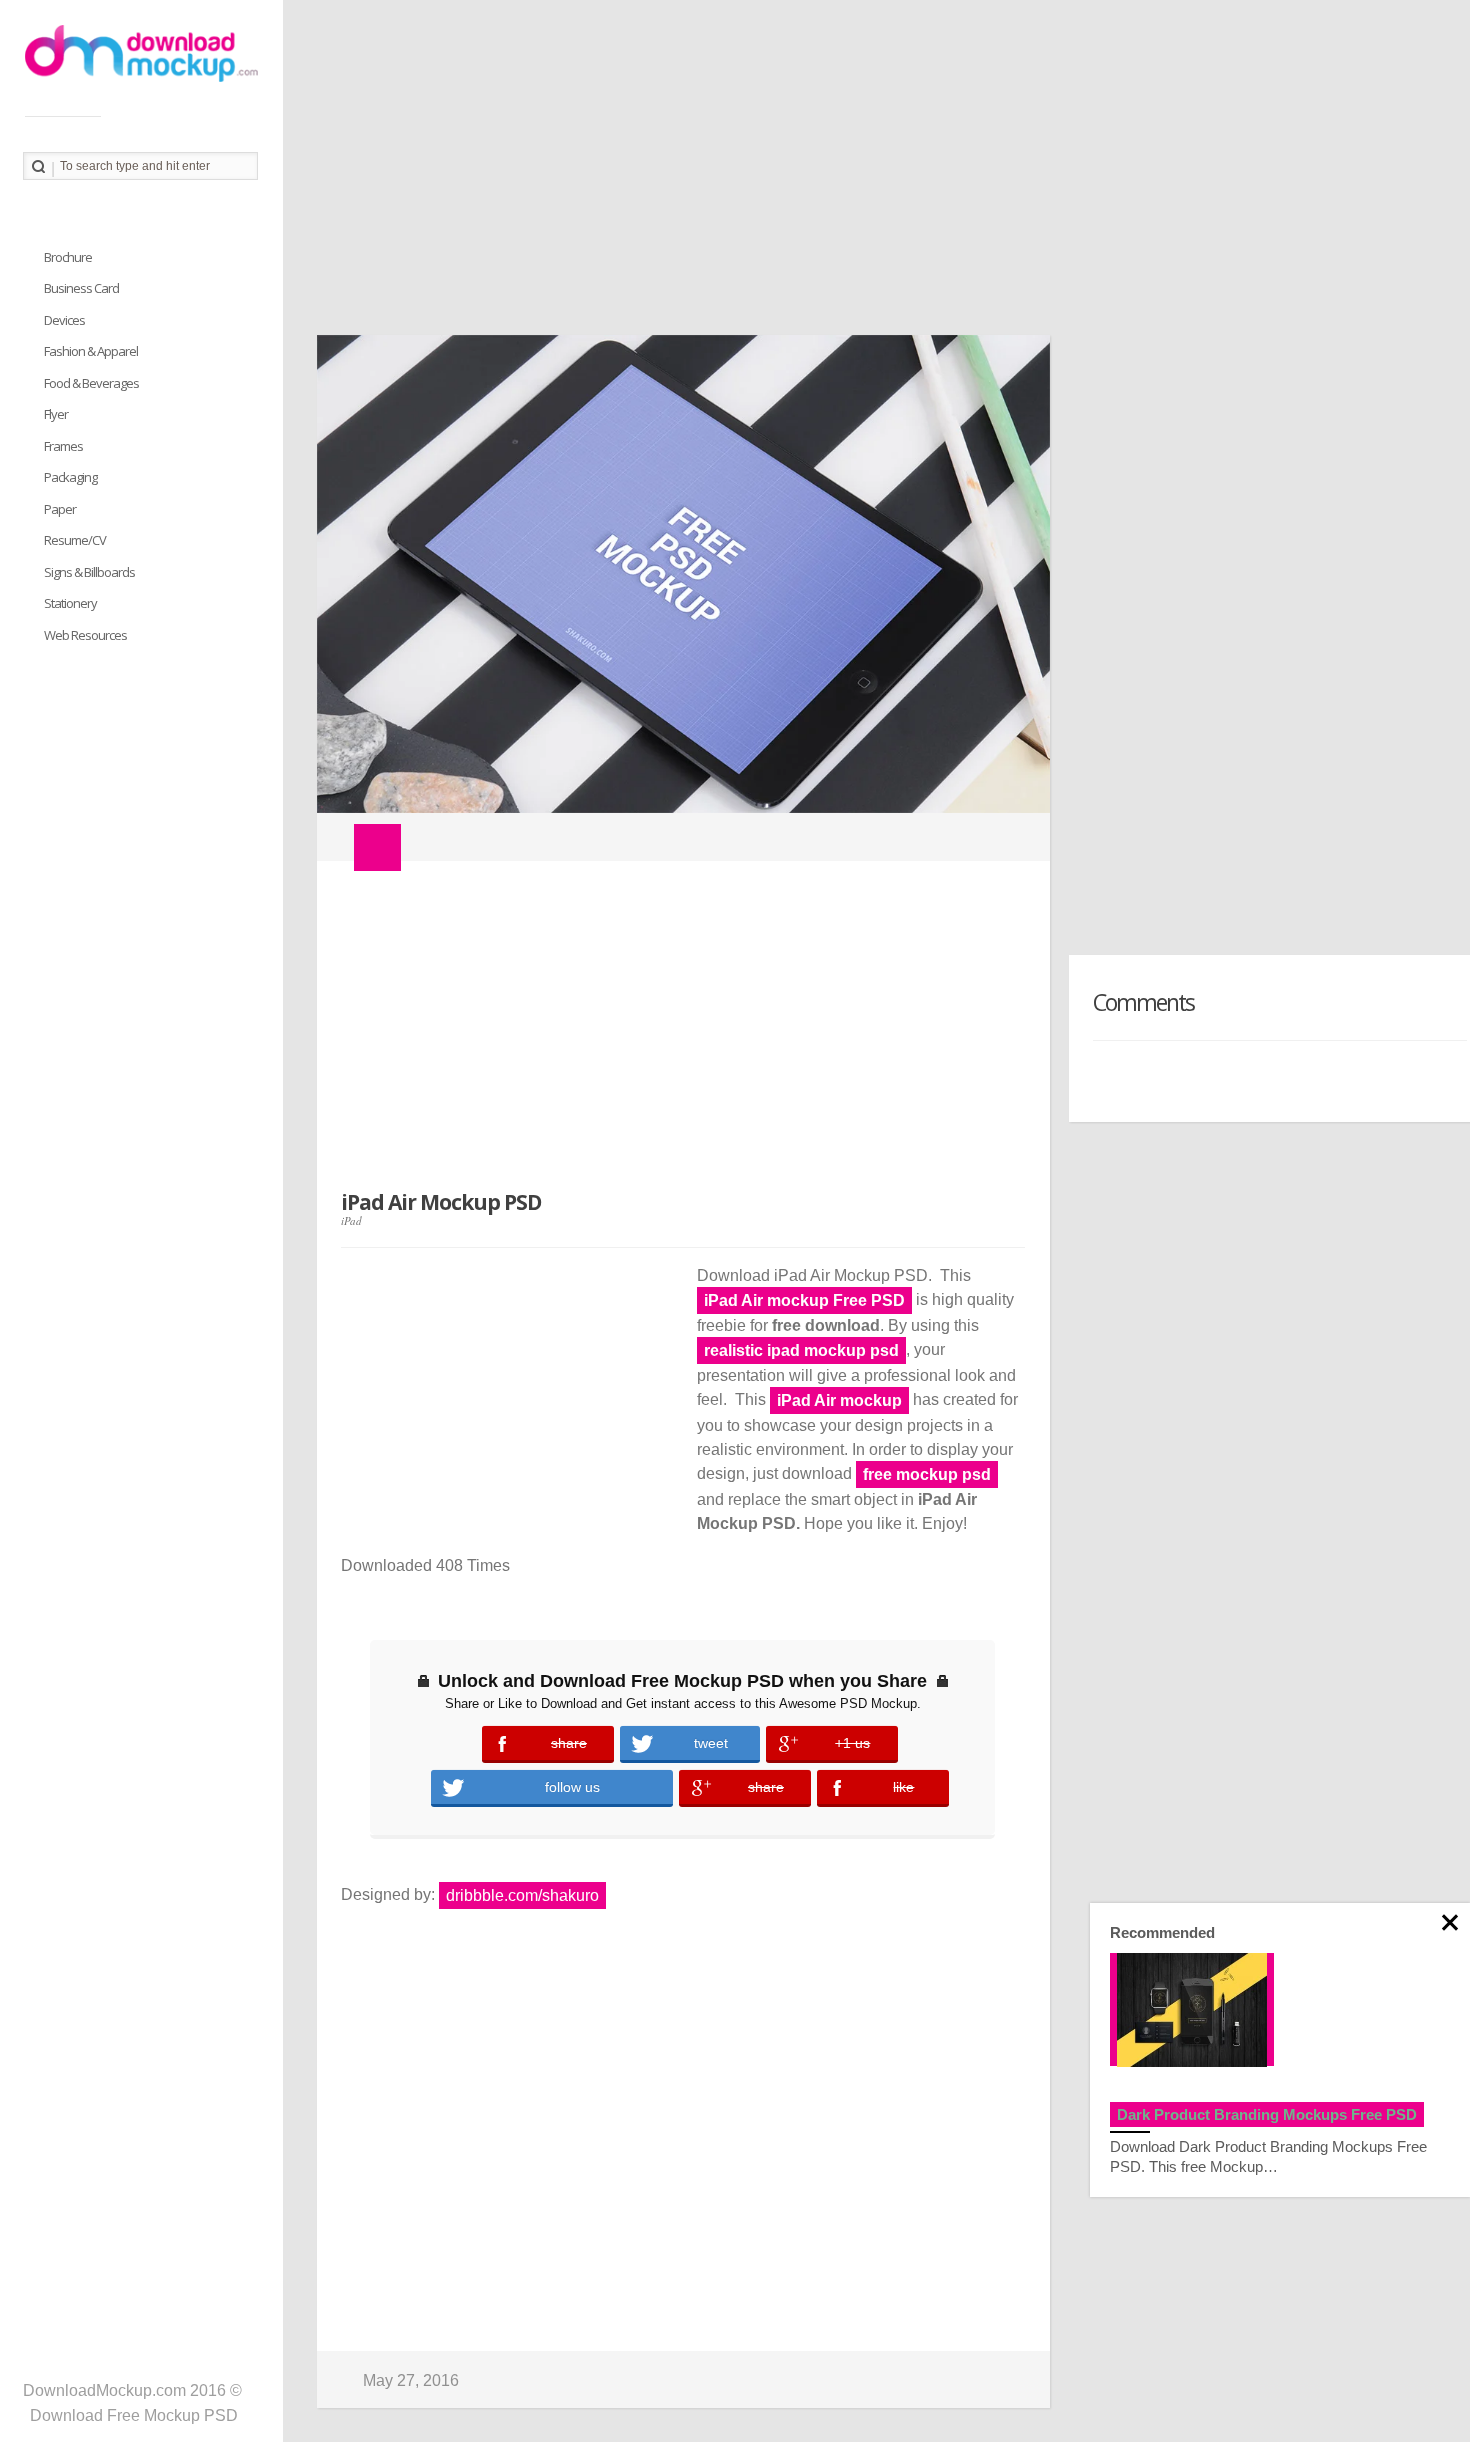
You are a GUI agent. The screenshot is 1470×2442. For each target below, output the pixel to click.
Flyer (56, 414)
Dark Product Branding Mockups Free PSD (1267, 2114)
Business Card (81, 288)
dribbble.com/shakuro (522, 1895)
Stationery (70, 603)
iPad (351, 1220)
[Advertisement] (876, 175)
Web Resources (85, 635)
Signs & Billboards (89, 572)
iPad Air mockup (839, 1400)
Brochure (68, 257)
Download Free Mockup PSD (134, 2415)
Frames (63, 446)
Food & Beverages (91, 383)
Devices (64, 320)
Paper (60, 509)
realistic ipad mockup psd (801, 1350)
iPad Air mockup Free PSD (804, 1300)
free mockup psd (927, 1474)
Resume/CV (75, 540)
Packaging (70, 477)
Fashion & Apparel (91, 351)
